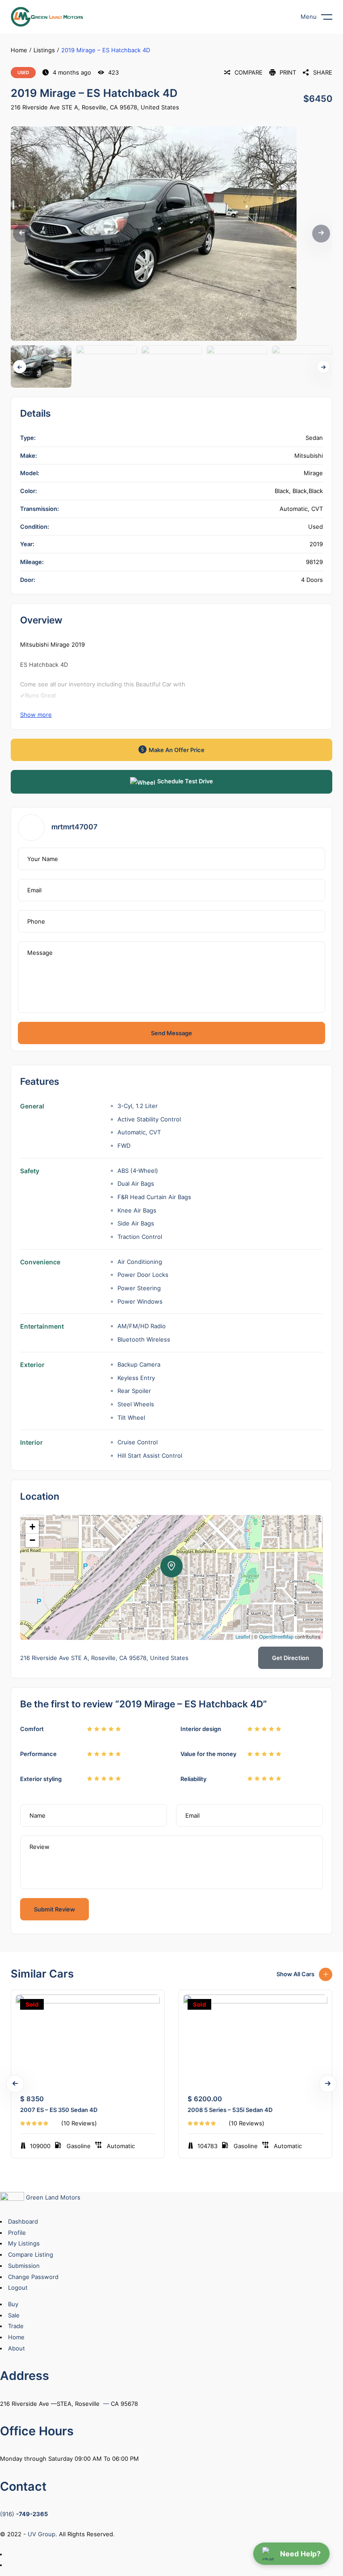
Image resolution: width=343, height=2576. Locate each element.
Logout (18, 2287)
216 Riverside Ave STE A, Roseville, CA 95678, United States (95, 107)
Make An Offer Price (177, 750)
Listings (44, 50)
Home (19, 50)
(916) (24, 2514)
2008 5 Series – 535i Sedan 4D (230, 2110)
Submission (24, 2266)
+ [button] (32, 1527)
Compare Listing (31, 2254)
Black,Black (308, 491)
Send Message (171, 1033)
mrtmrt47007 (74, 827)
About (17, 2348)
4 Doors (312, 580)
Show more (36, 715)
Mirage (313, 473)
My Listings (24, 2243)
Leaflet (243, 1636)
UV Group (42, 2534)
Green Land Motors (52, 2197)
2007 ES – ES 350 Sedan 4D (59, 2110)
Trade (16, 2326)
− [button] (32, 1540)
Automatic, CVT (301, 509)
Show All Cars (295, 1974)
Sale (14, 2315)
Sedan (314, 438)
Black (282, 491)
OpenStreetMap (276, 1636)
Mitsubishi (309, 456)
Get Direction (291, 1658)
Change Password (33, 2277)
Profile (17, 2233)
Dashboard (23, 2221)
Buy (13, 2304)
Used (23, 72)
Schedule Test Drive (185, 781)
